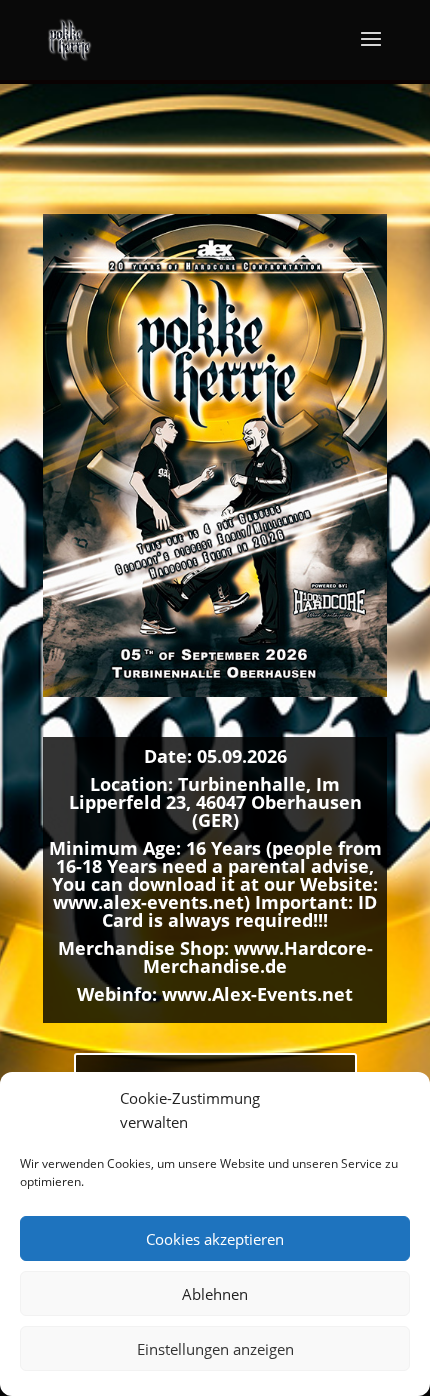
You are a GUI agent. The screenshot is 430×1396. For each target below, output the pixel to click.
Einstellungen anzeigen (215, 1349)
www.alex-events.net (148, 902)
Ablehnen (215, 1294)
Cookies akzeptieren (215, 1239)
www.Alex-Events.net (257, 994)
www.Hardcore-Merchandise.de (258, 957)
